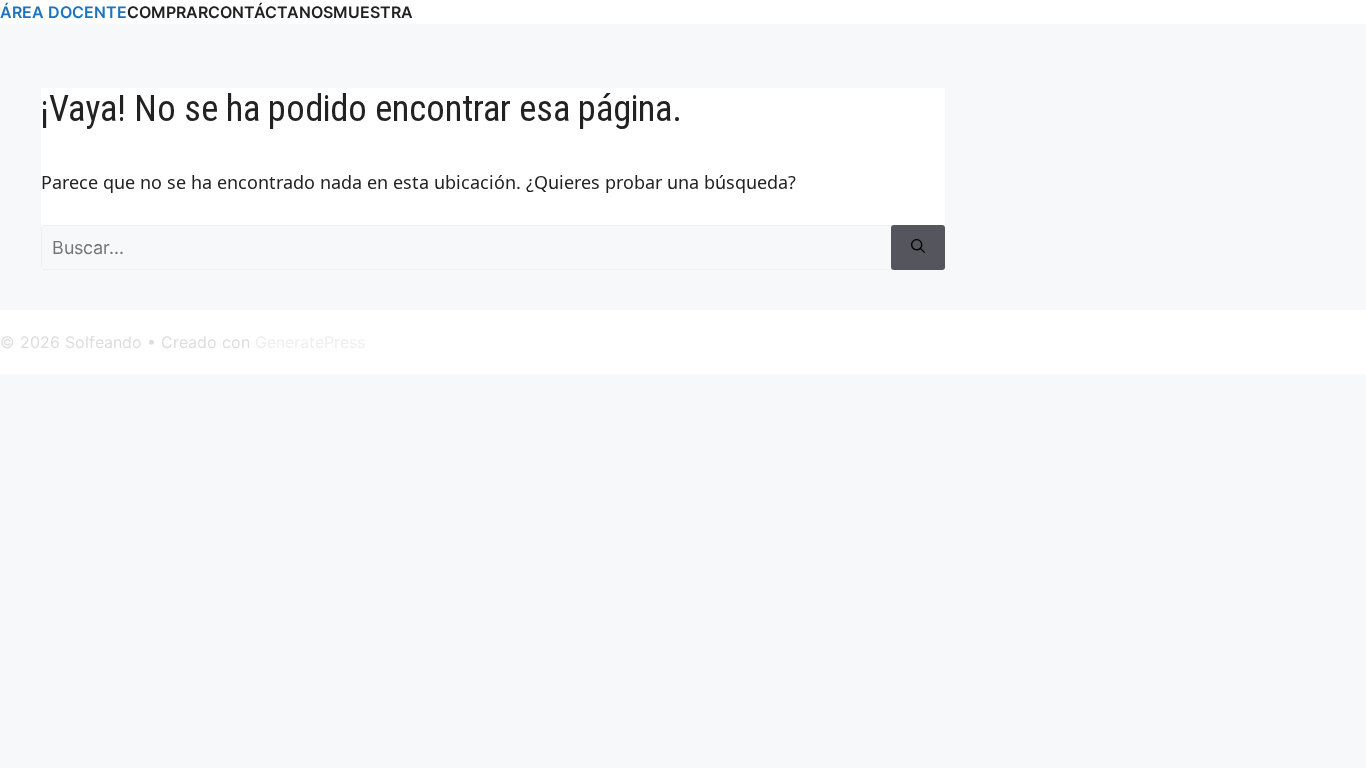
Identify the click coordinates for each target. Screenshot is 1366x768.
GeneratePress (310, 342)
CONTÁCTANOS (270, 12)
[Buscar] (918, 247)
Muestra (373, 12)
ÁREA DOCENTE (63, 12)
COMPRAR (167, 12)
